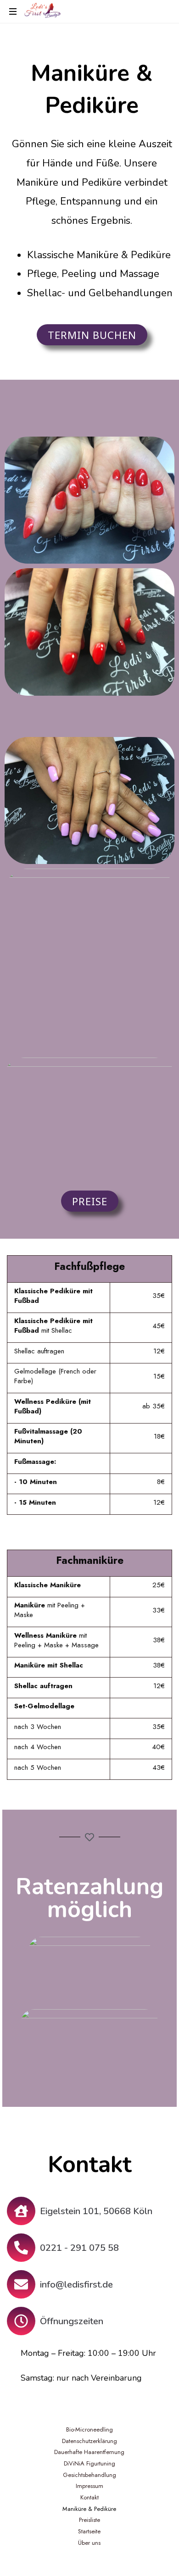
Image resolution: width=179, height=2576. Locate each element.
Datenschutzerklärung (89, 2441)
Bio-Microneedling (89, 2429)
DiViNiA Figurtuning (89, 2463)
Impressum (89, 2486)
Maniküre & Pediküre (89, 2509)
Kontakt (89, 2497)
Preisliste (89, 2520)
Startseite (89, 2531)
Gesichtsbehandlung (89, 2475)
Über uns (89, 2543)
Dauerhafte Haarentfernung (89, 2452)
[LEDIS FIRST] (42, 11)
